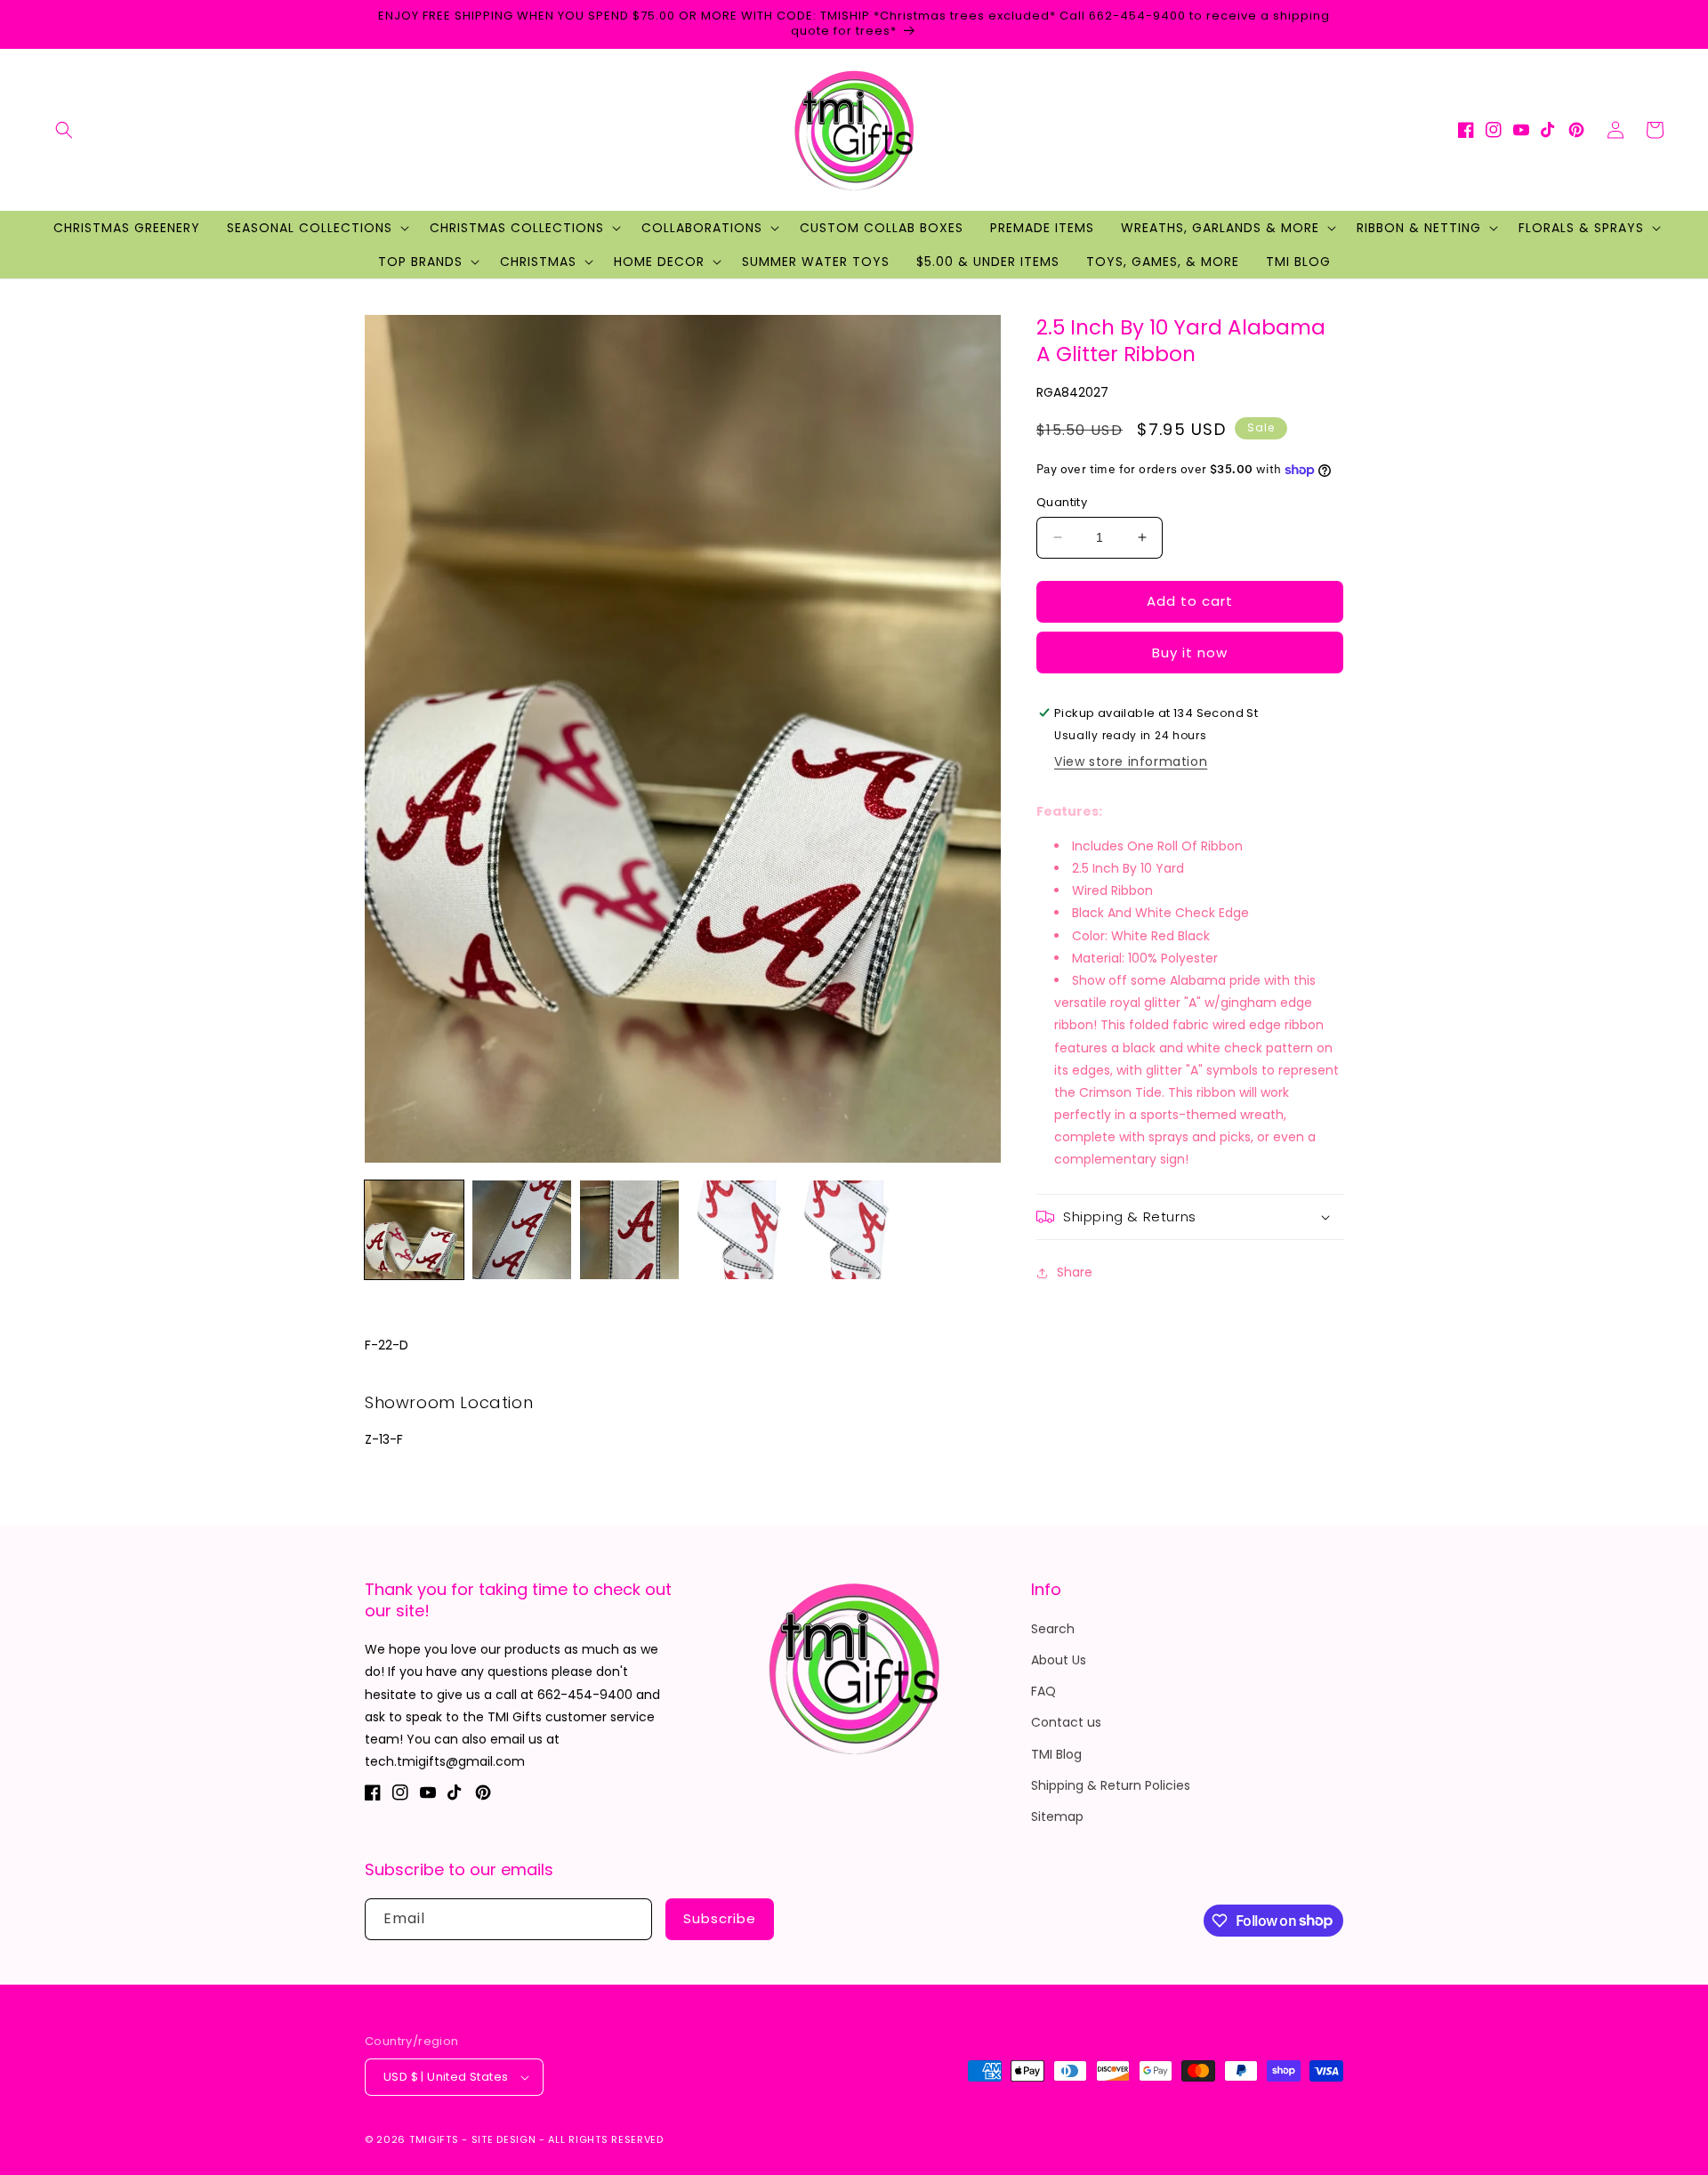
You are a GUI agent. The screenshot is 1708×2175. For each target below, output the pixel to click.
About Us (1059, 1660)
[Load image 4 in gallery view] (737, 1230)
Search (1053, 1629)
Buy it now (1190, 652)
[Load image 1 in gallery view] (414, 1230)
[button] (64, 130)
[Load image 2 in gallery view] (522, 1230)
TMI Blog (1056, 1754)
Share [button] (1075, 1272)
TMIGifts (434, 2139)
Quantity (1062, 502)
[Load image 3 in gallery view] (629, 1230)
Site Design (504, 2139)
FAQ (1043, 1691)
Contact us (1066, 1722)
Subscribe (720, 1918)
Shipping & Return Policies (1111, 1785)
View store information (1131, 761)
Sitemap (1057, 1817)
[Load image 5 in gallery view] (844, 1230)
